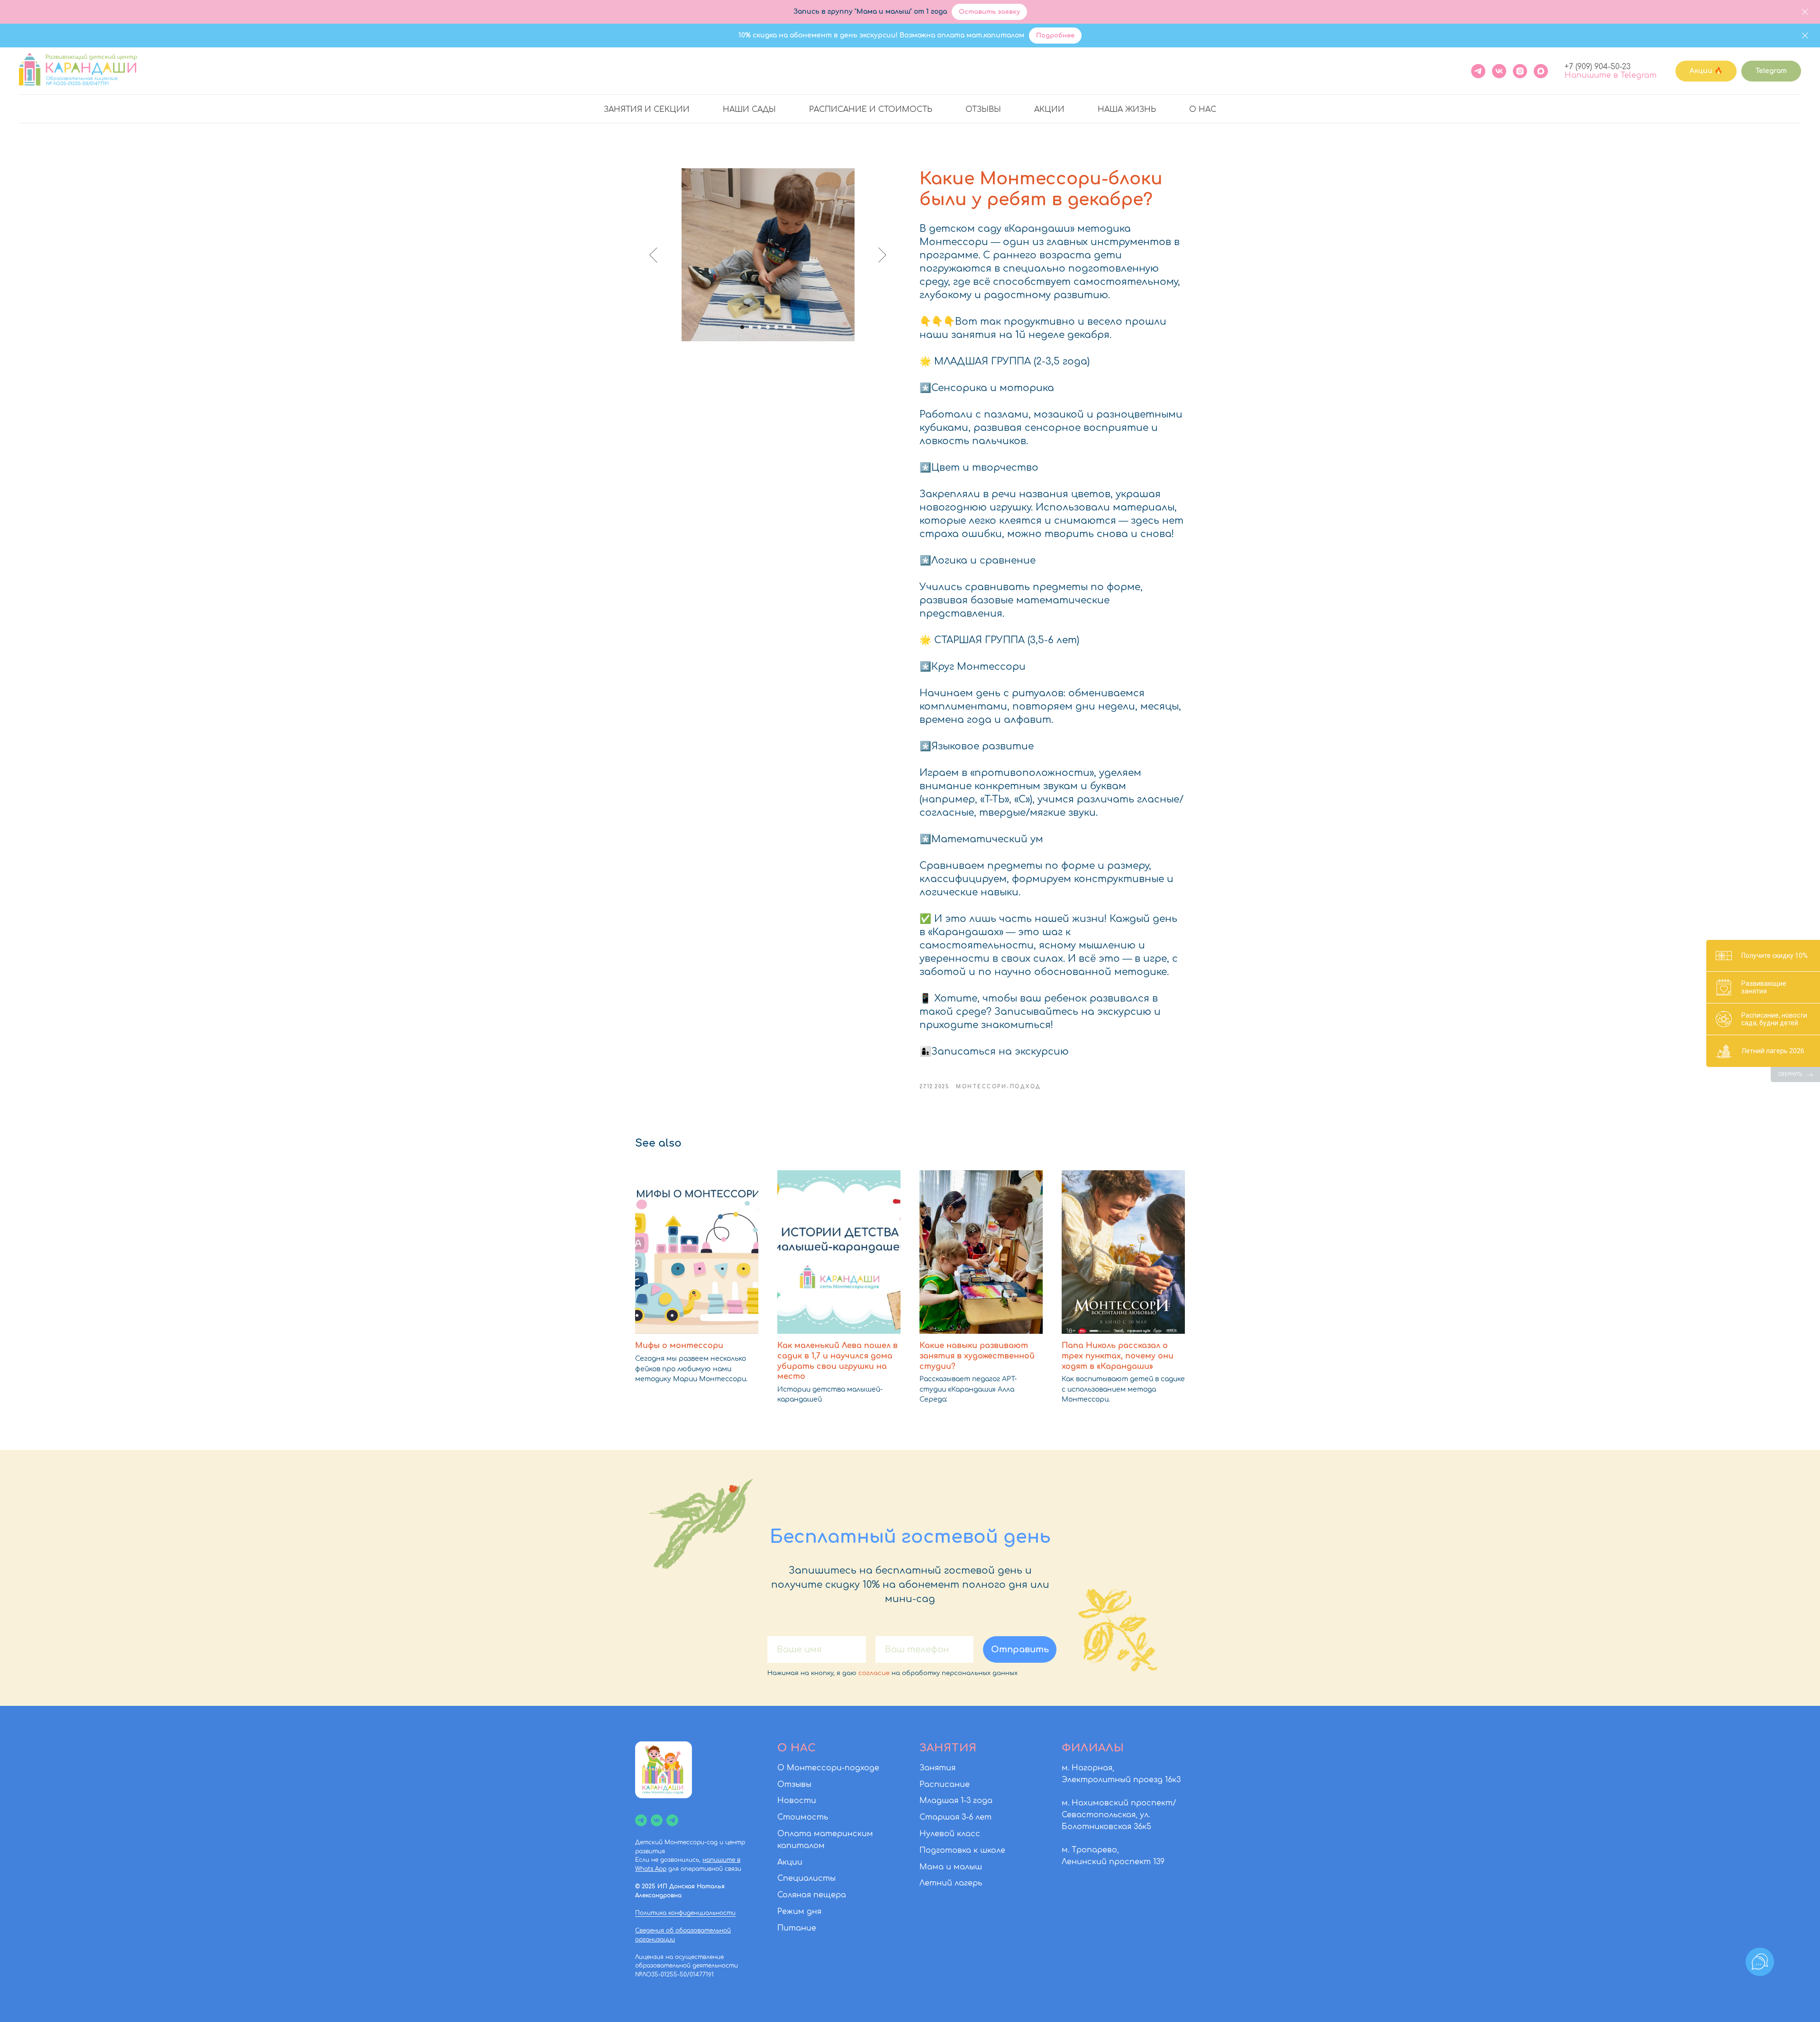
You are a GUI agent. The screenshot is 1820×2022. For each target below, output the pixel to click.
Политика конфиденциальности (685, 1913)
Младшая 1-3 (945, 1801)
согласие (874, 1673)
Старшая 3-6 (946, 1817)
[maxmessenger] (1541, 71)
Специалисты (806, 1878)
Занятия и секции (647, 109)
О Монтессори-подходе (828, 1768)
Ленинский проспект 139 (1113, 1862)
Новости (797, 1801)
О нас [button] (1203, 109)
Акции (1049, 109)
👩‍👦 (925, 1052)
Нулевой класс (950, 1834)
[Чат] (672, 1820)
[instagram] (1520, 71)
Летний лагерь (951, 1883)
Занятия (937, 1768)
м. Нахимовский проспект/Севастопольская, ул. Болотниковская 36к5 (1119, 1815)
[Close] (1805, 12)
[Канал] (641, 1820)
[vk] (657, 1820)
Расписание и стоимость (871, 109)
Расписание (945, 1785)
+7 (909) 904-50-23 (1597, 67)
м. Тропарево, (1090, 1850)
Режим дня (799, 1912)
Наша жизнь (1127, 109)
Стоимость (803, 1817)
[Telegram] (1478, 71)
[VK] (1499, 71)
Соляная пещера (812, 1895)
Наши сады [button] (749, 109)
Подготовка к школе (962, 1850)
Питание (797, 1928)
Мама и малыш (951, 1867)
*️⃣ (925, 388)
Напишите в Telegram (1611, 75)
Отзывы (983, 109)
